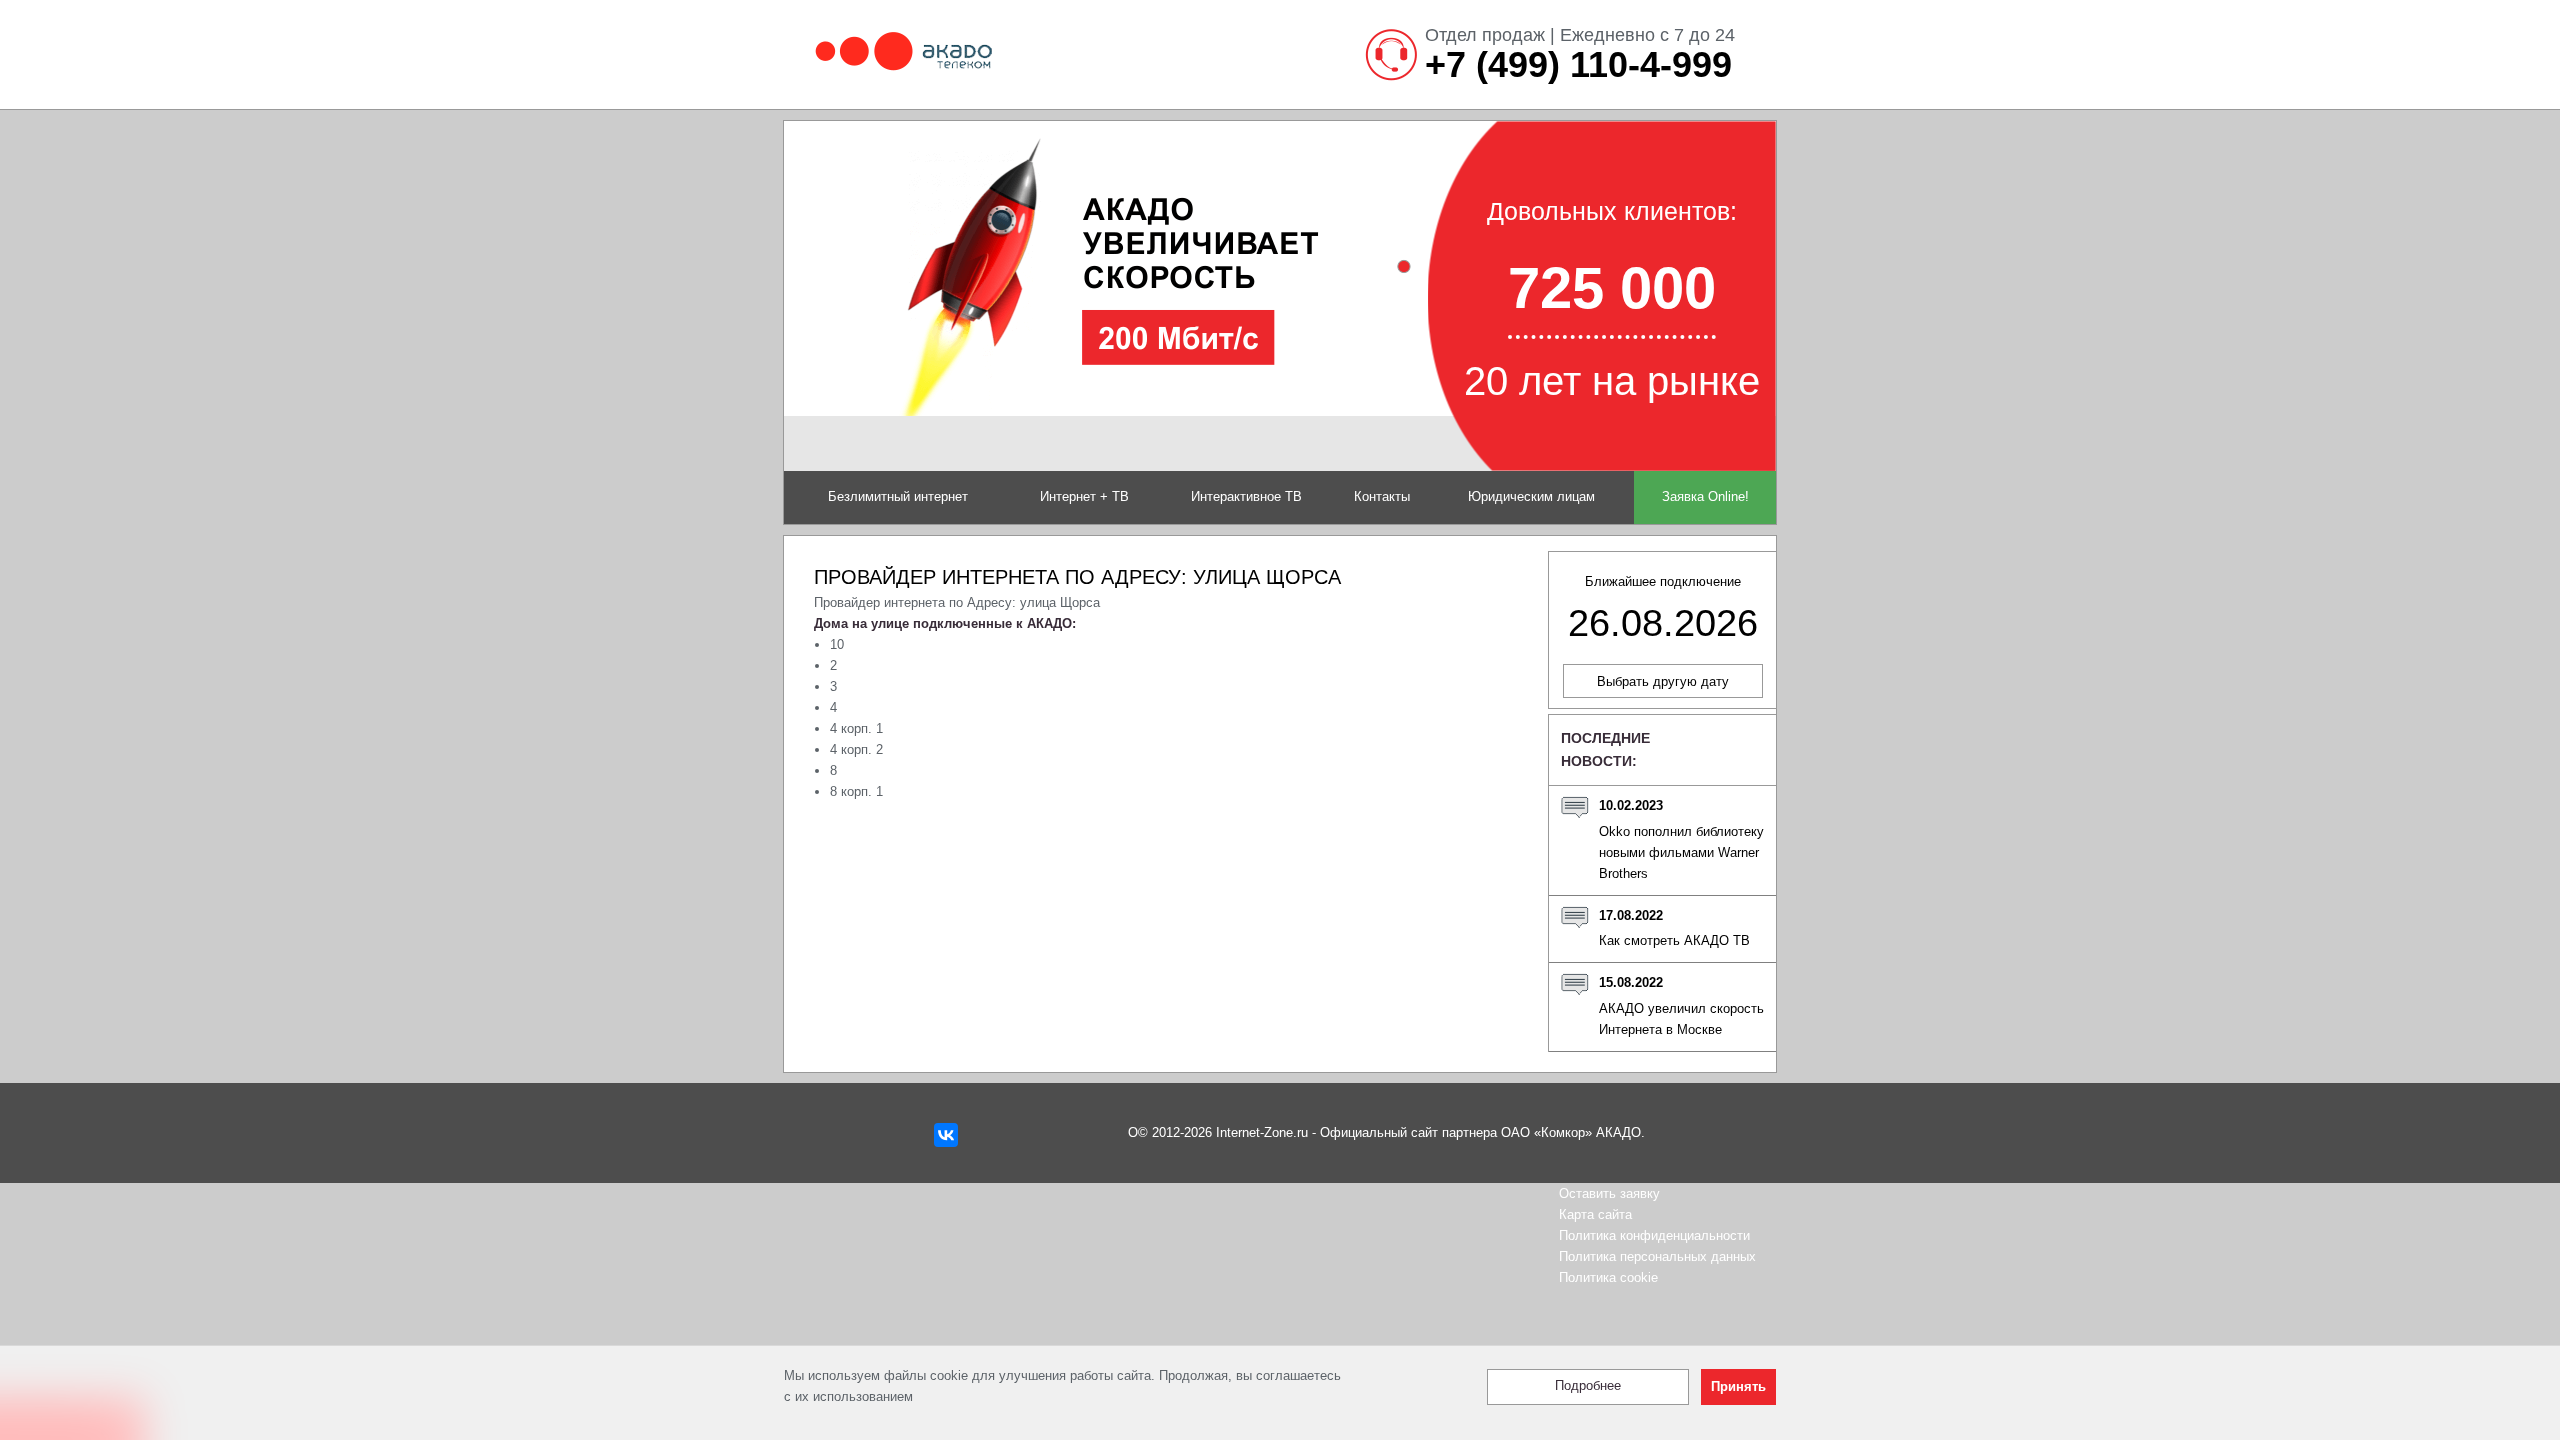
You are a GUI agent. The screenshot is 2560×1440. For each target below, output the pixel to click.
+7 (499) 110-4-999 (1578, 65)
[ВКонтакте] (946, 1135)
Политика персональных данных (1657, 1256)
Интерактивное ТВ (1246, 496)
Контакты (1382, 496)
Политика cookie (1608, 1277)
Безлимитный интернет (898, 496)
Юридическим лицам (1531, 496)
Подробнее (1588, 1386)
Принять (1738, 1387)
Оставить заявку (1609, 1193)
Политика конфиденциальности (1654, 1235)
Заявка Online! (1705, 496)
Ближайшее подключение (1663, 609)
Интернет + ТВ (1084, 496)
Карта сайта (1595, 1214)
